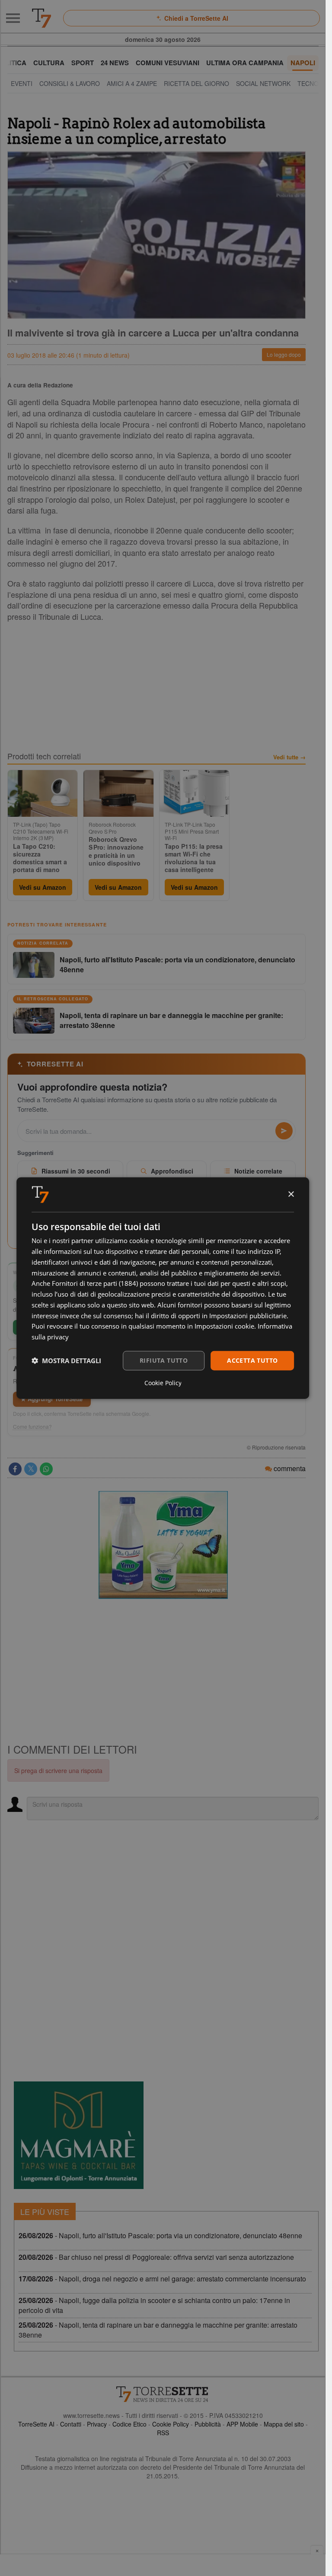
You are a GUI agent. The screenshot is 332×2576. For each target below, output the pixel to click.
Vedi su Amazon (43, 887)
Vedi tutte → (289, 757)
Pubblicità (208, 2424)
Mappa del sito (284, 2424)
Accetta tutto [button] (252, 1360)
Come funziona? (32, 1427)
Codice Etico (129, 2424)
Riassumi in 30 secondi (76, 1171)
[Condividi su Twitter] (31, 1469)
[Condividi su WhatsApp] (46, 1469)
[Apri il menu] (13, 18)
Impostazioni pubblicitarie (248, 1315)
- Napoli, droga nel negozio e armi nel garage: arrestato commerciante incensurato (162, 2279)
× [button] (291, 1194)
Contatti (71, 2424)
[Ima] (163, 1545)
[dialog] (163, 1288)
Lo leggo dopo (284, 354)
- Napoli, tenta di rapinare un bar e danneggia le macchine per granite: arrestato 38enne (158, 2330)
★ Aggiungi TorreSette (52, 1399)
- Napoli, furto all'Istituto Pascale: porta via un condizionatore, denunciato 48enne (160, 2235)
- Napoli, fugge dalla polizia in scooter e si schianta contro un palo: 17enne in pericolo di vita (154, 2305)
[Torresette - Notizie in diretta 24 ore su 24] (163, 2394)
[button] (66, 1361)
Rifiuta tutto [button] (164, 1360)
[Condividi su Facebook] (15, 1469)
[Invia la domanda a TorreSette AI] (284, 1131)
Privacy (97, 2424)
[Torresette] (41, 18)
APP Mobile (242, 2424)
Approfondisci (172, 1171)
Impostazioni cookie (224, 1326)
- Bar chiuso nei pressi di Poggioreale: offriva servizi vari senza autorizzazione (156, 2257)
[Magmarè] (79, 2135)
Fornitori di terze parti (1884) (95, 1283)
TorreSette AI (36, 2424)
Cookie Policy (171, 2424)
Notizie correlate (258, 1171)
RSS (163, 2433)
